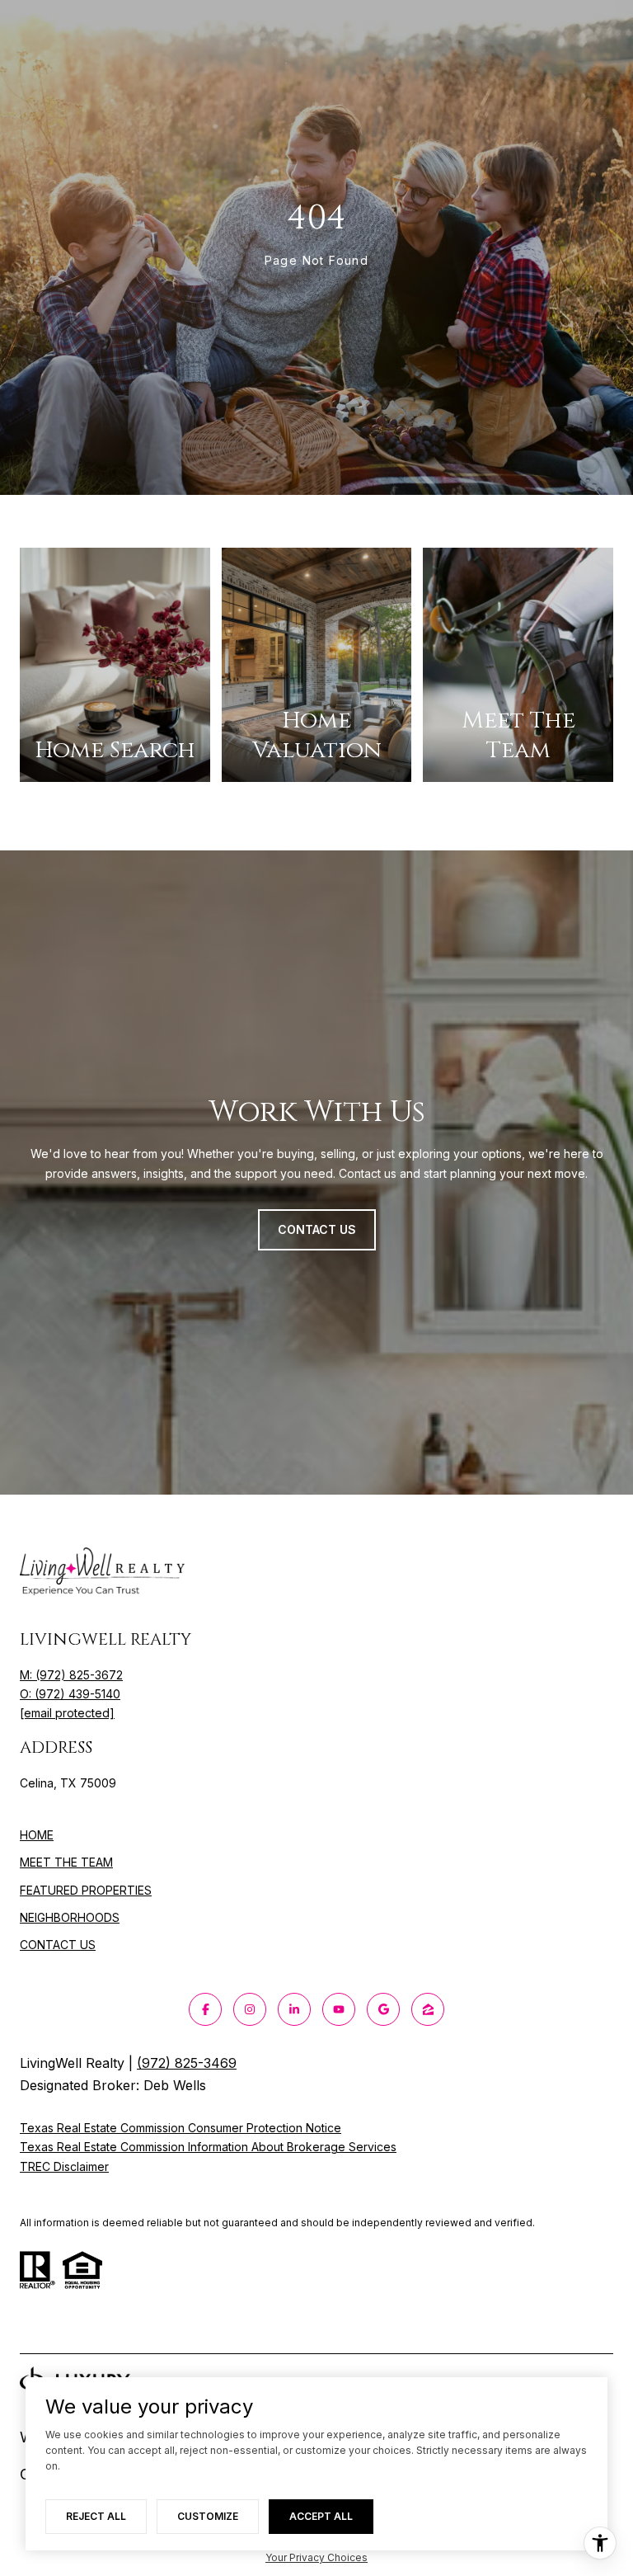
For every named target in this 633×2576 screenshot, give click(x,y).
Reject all (96, 2516)
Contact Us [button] (317, 1229)
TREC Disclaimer (64, 2166)
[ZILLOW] (428, 2009)
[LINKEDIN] (294, 2009)
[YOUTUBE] (339, 2009)
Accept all (321, 2516)
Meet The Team (66, 1862)
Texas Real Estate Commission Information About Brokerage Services (208, 2147)
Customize (208, 2516)
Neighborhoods (70, 1917)
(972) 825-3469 (187, 2063)
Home (37, 1835)
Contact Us (58, 1945)
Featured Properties (86, 1890)
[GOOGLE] (383, 2009)
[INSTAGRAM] (250, 2009)
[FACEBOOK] (205, 2009)
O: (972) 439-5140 (70, 1694)
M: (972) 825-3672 (71, 1675)
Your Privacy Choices (316, 2557)
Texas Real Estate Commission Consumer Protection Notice (181, 2128)
